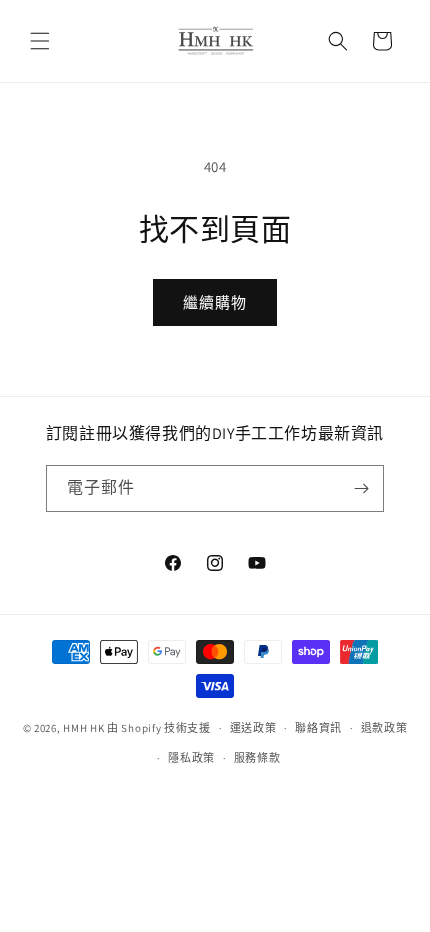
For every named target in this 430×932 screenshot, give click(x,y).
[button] (40, 41)
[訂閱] (361, 488)
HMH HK (83, 728)
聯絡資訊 (318, 728)
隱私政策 (191, 758)
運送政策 (253, 728)
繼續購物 (215, 302)
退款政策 (384, 728)
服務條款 (257, 758)
